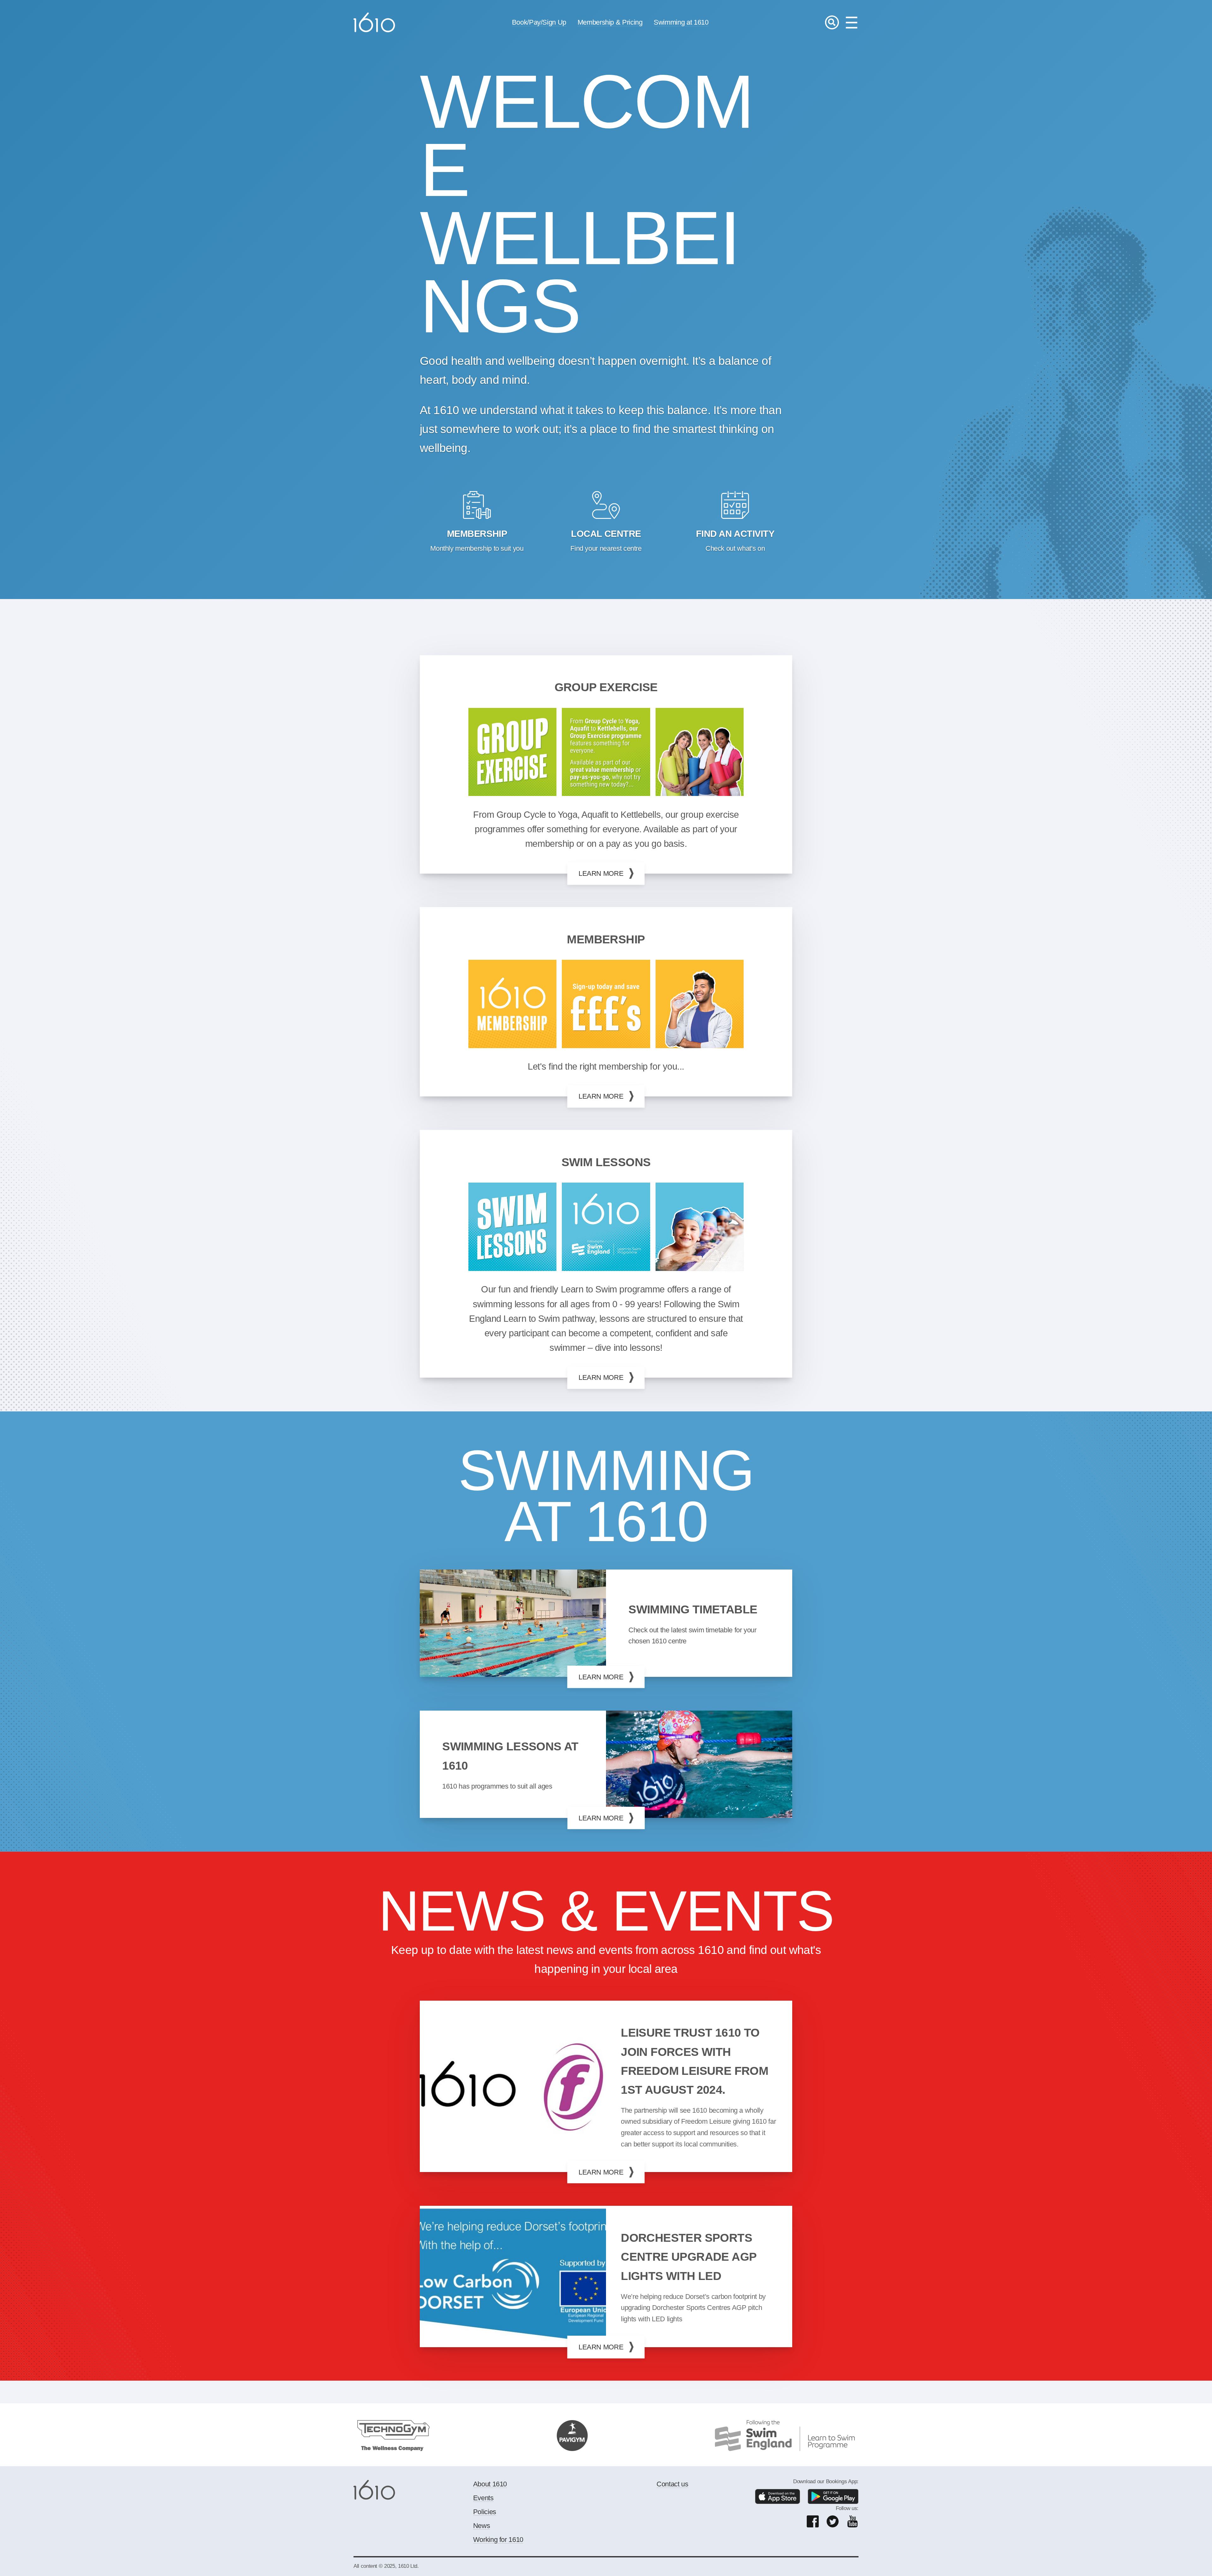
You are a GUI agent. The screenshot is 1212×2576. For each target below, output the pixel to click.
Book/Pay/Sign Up (539, 22)
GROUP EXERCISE (606, 687)
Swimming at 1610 (681, 22)
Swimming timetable (693, 1609)
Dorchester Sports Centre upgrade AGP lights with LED (689, 2257)
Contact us (672, 2484)
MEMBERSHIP (606, 939)
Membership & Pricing (610, 22)
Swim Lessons (606, 1162)
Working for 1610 (498, 2540)
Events (483, 2498)
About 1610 (490, 2484)
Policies (485, 2512)
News (482, 2526)
